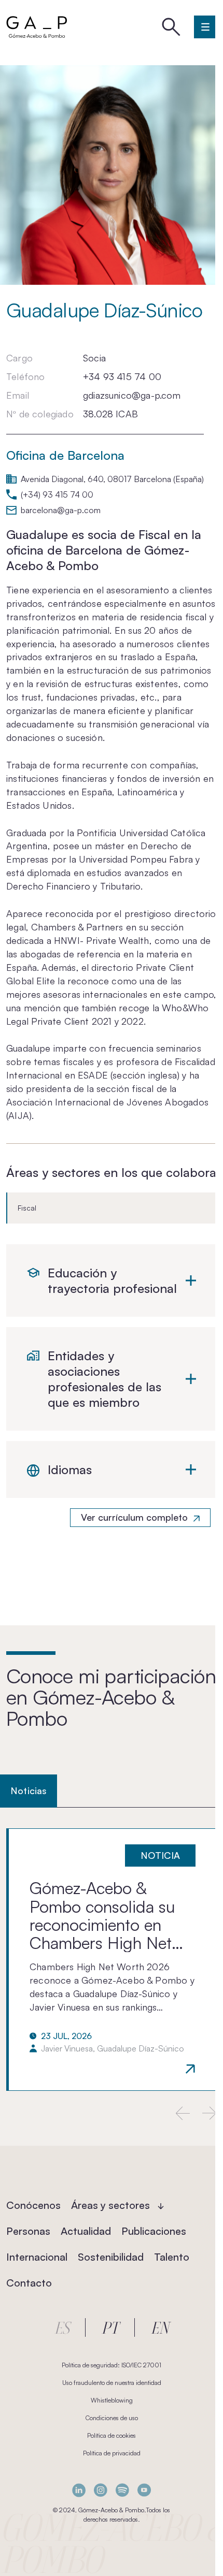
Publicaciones (154, 2231)
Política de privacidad (112, 2453)
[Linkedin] (79, 2490)
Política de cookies (112, 2435)
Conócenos (33, 2205)
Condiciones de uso (112, 2418)
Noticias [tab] (29, 1791)
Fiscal (27, 1208)
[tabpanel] (112, 1960)
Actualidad (86, 2231)
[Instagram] (101, 2490)
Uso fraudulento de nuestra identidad (112, 2383)
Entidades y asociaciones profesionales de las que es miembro (104, 1379)
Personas (28, 2231)
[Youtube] (144, 2490)
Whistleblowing (112, 2400)
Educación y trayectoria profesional (112, 1280)
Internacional (37, 2257)
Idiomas (70, 1469)
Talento (172, 2257)
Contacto (29, 2283)
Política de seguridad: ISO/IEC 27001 (112, 2365)
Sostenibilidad (111, 2257)
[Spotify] (122, 2490)
